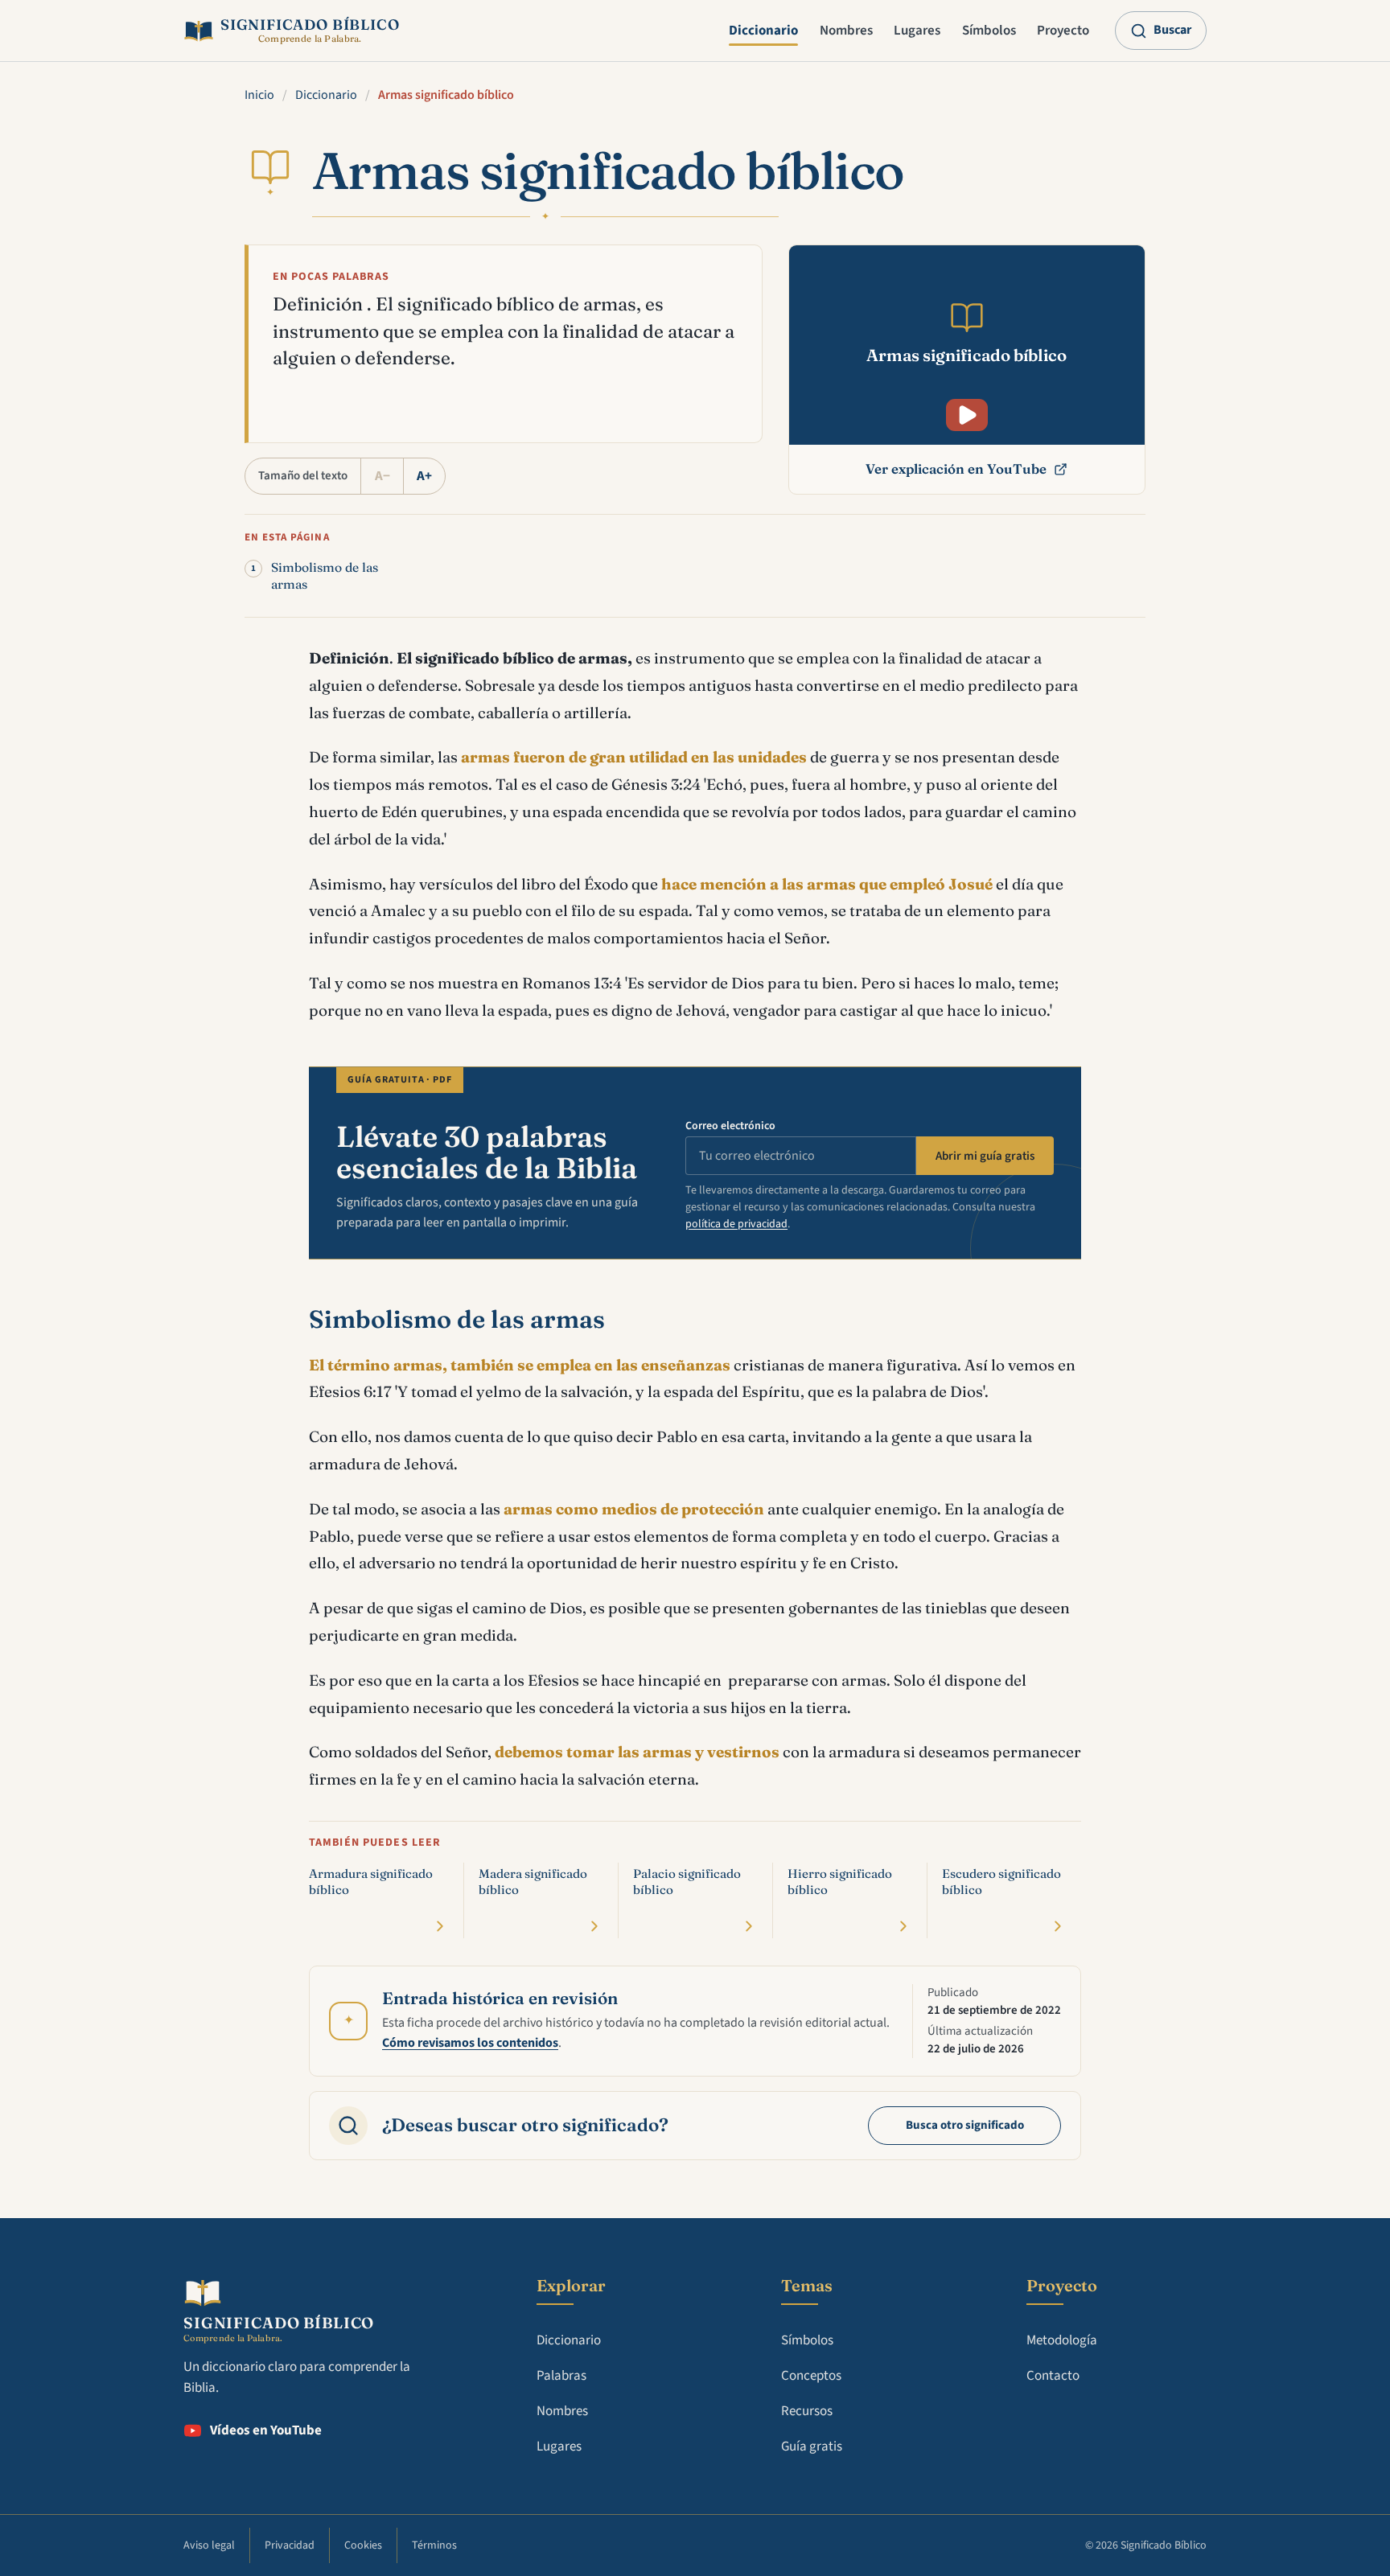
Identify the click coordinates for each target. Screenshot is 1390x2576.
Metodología (1062, 2340)
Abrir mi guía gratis (985, 1156)
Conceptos (811, 2376)
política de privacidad (736, 1224)
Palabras (561, 2376)
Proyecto (1063, 31)
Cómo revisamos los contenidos (470, 2043)
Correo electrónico (730, 1126)
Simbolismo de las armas (325, 576)
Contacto (1053, 2376)
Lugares (917, 31)
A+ (424, 476)
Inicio (259, 95)
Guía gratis (812, 2447)
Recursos (807, 2411)
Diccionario (763, 31)
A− (382, 476)
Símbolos (989, 31)
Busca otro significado (965, 2125)
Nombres (846, 31)
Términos (434, 2545)
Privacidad (290, 2545)
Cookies (363, 2545)
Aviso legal (209, 2545)
